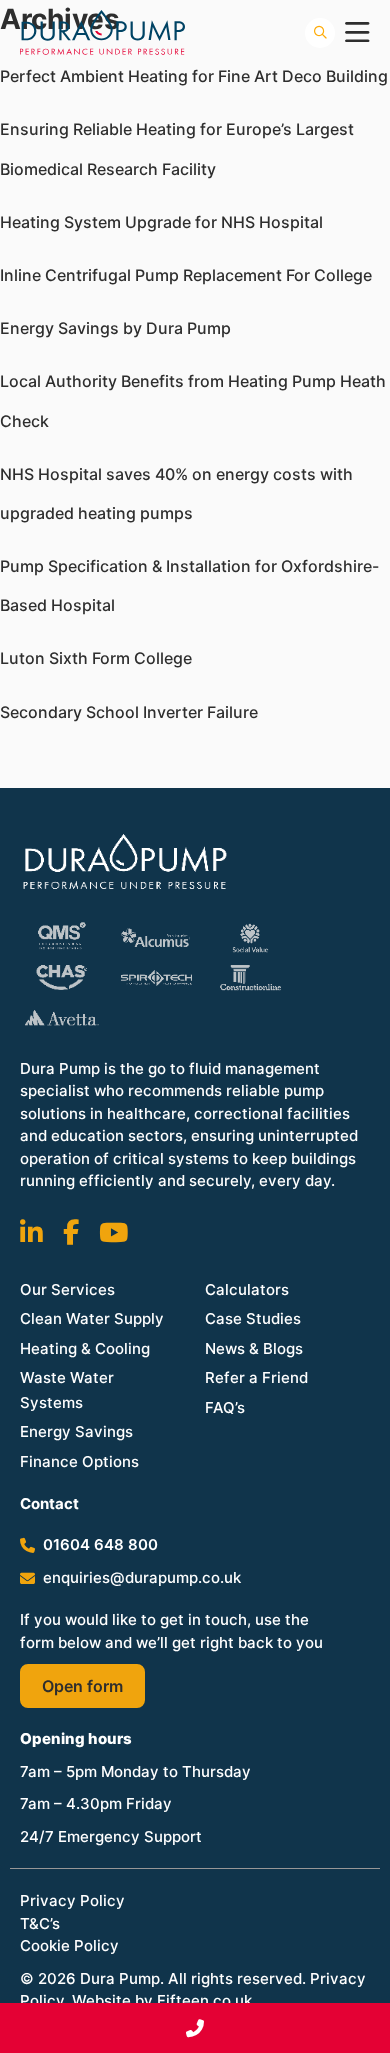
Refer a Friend (256, 1377)
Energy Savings (76, 1431)
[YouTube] (113, 1232)
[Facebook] (71, 1232)
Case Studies (253, 1318)
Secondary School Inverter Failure (129, 712)
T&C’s (40, 1923)
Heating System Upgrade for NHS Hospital (161, 222)
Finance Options (79, 1461)
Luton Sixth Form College (96, 658)
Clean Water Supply (92, 1318)
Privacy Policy (72, 1900)
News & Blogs (254, 1348)
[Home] (195, 863)
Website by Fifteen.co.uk (162, 2000)
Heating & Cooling (85, 1348)
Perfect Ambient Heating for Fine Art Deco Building (194, 76)
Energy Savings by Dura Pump (115, 328)
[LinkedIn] (31, 1232)
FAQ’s (225, 1407)
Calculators (247, 1289)
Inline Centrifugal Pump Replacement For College (186, 275)
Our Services (67, 1289)
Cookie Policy (69, 1945)
